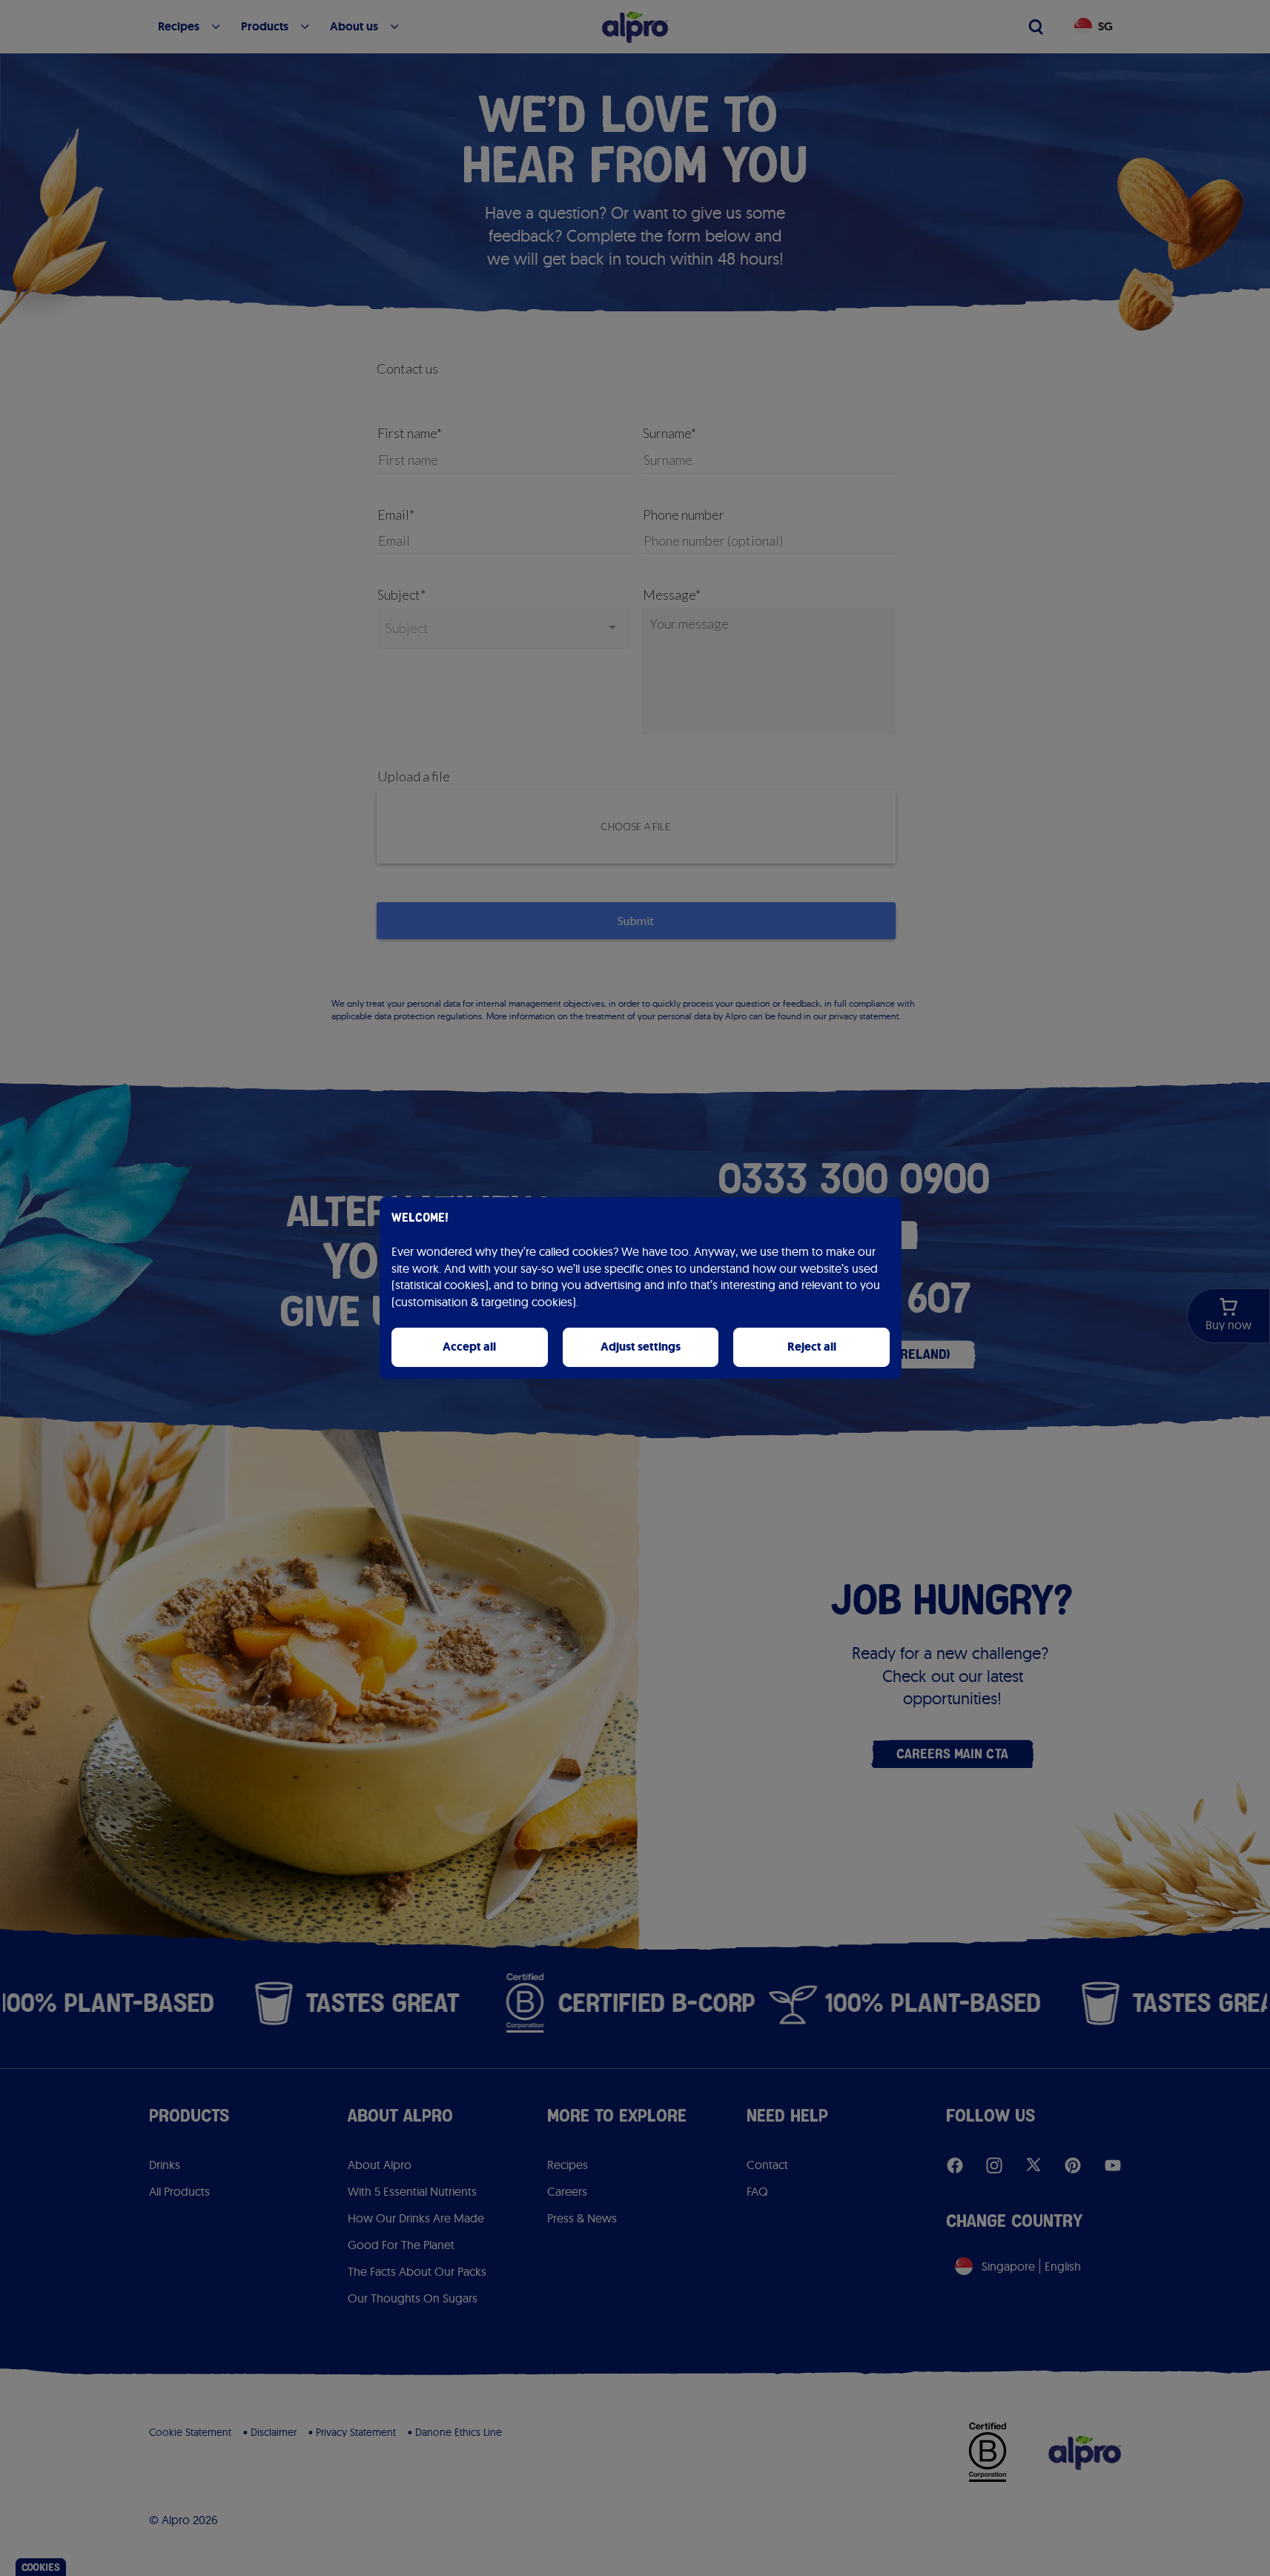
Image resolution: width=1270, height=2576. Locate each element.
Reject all (812, 1347)
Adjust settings (641, 1347)
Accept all (469, 1347)
